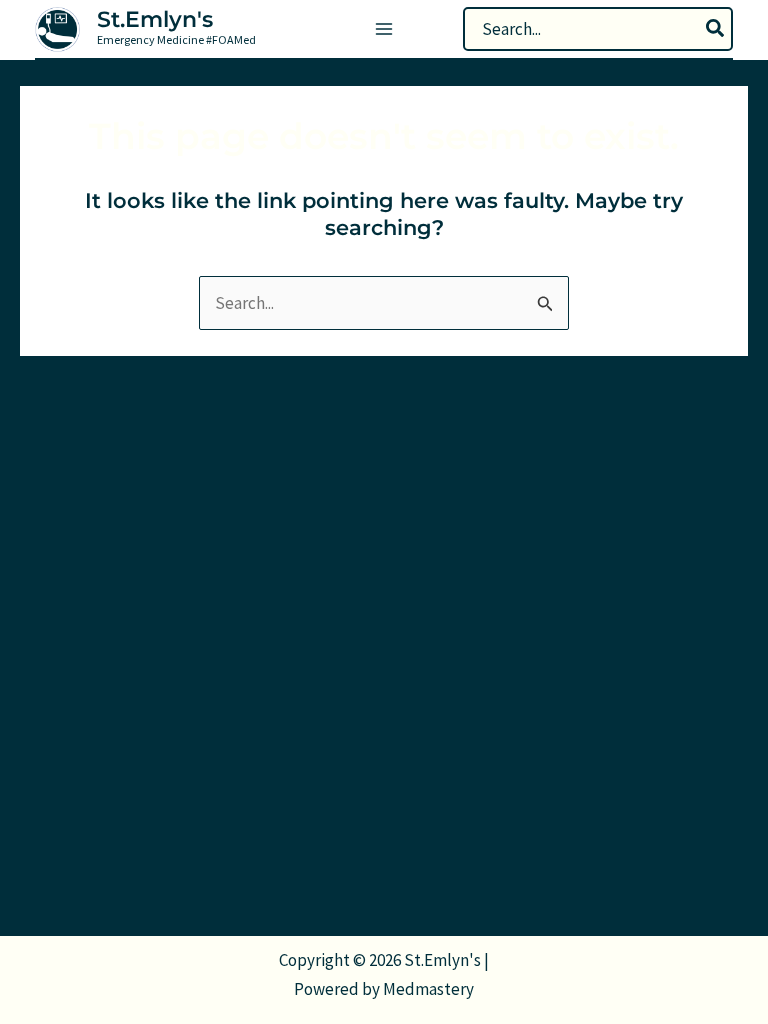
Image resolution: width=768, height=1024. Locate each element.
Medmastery (428, 989)
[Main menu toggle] (384, 29)
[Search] (716, 29)
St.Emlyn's (155, 19)
